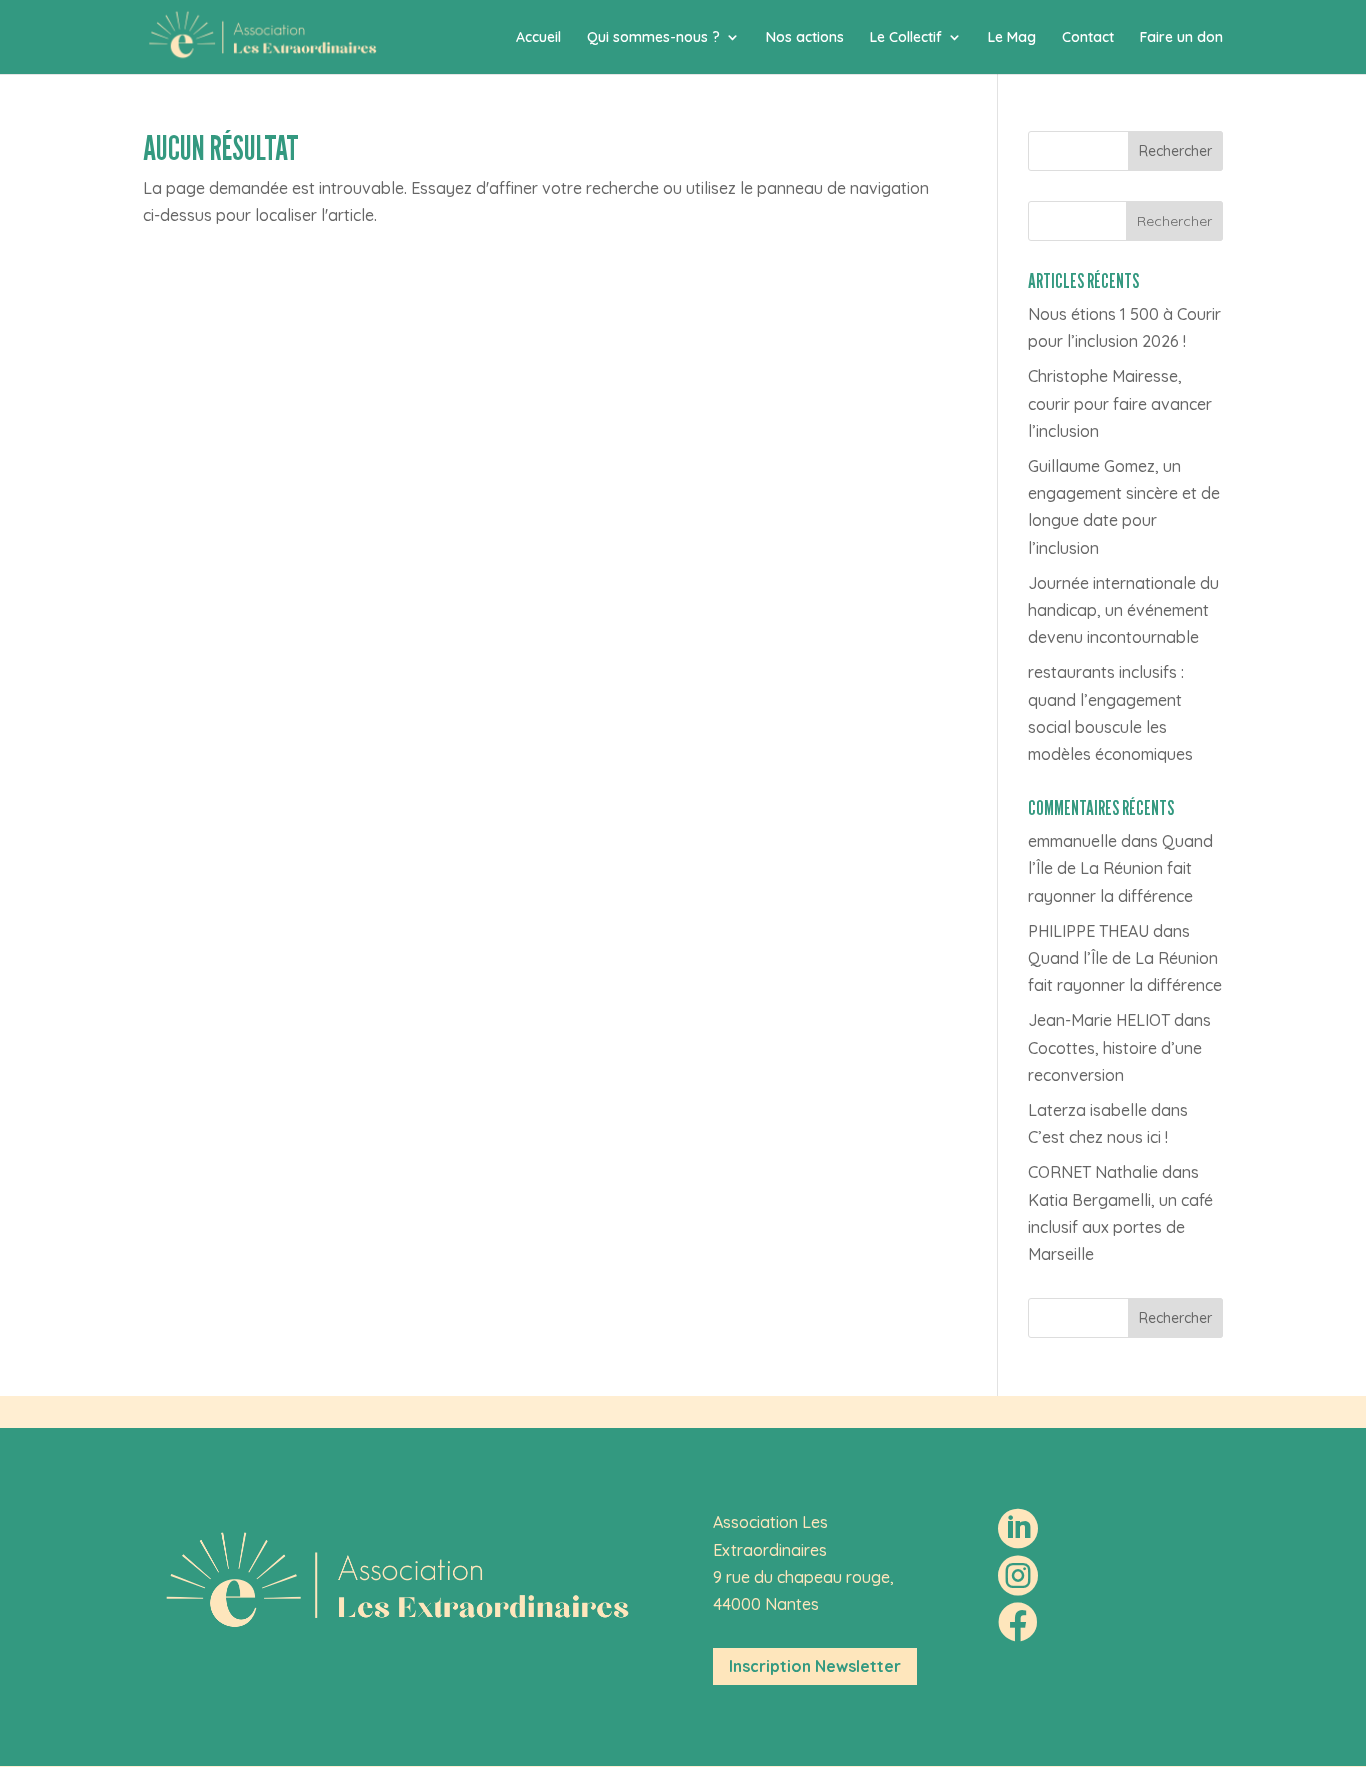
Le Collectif (906, 38)
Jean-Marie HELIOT (1099, 1020)
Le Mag (1012, 38)
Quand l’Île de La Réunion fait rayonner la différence (1120, 868)
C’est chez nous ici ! (1098, 1137)
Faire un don (1181, 38)
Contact (1088, 38)
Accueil (538, 38)
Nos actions (805, 38)
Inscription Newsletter (815, 1666)
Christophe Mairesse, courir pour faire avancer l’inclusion (1120, 403)
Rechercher (1175, 151)
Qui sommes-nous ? (653, 38)
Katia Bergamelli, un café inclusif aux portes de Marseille (1120, 1227)
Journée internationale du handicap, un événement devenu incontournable (1123, 610)
